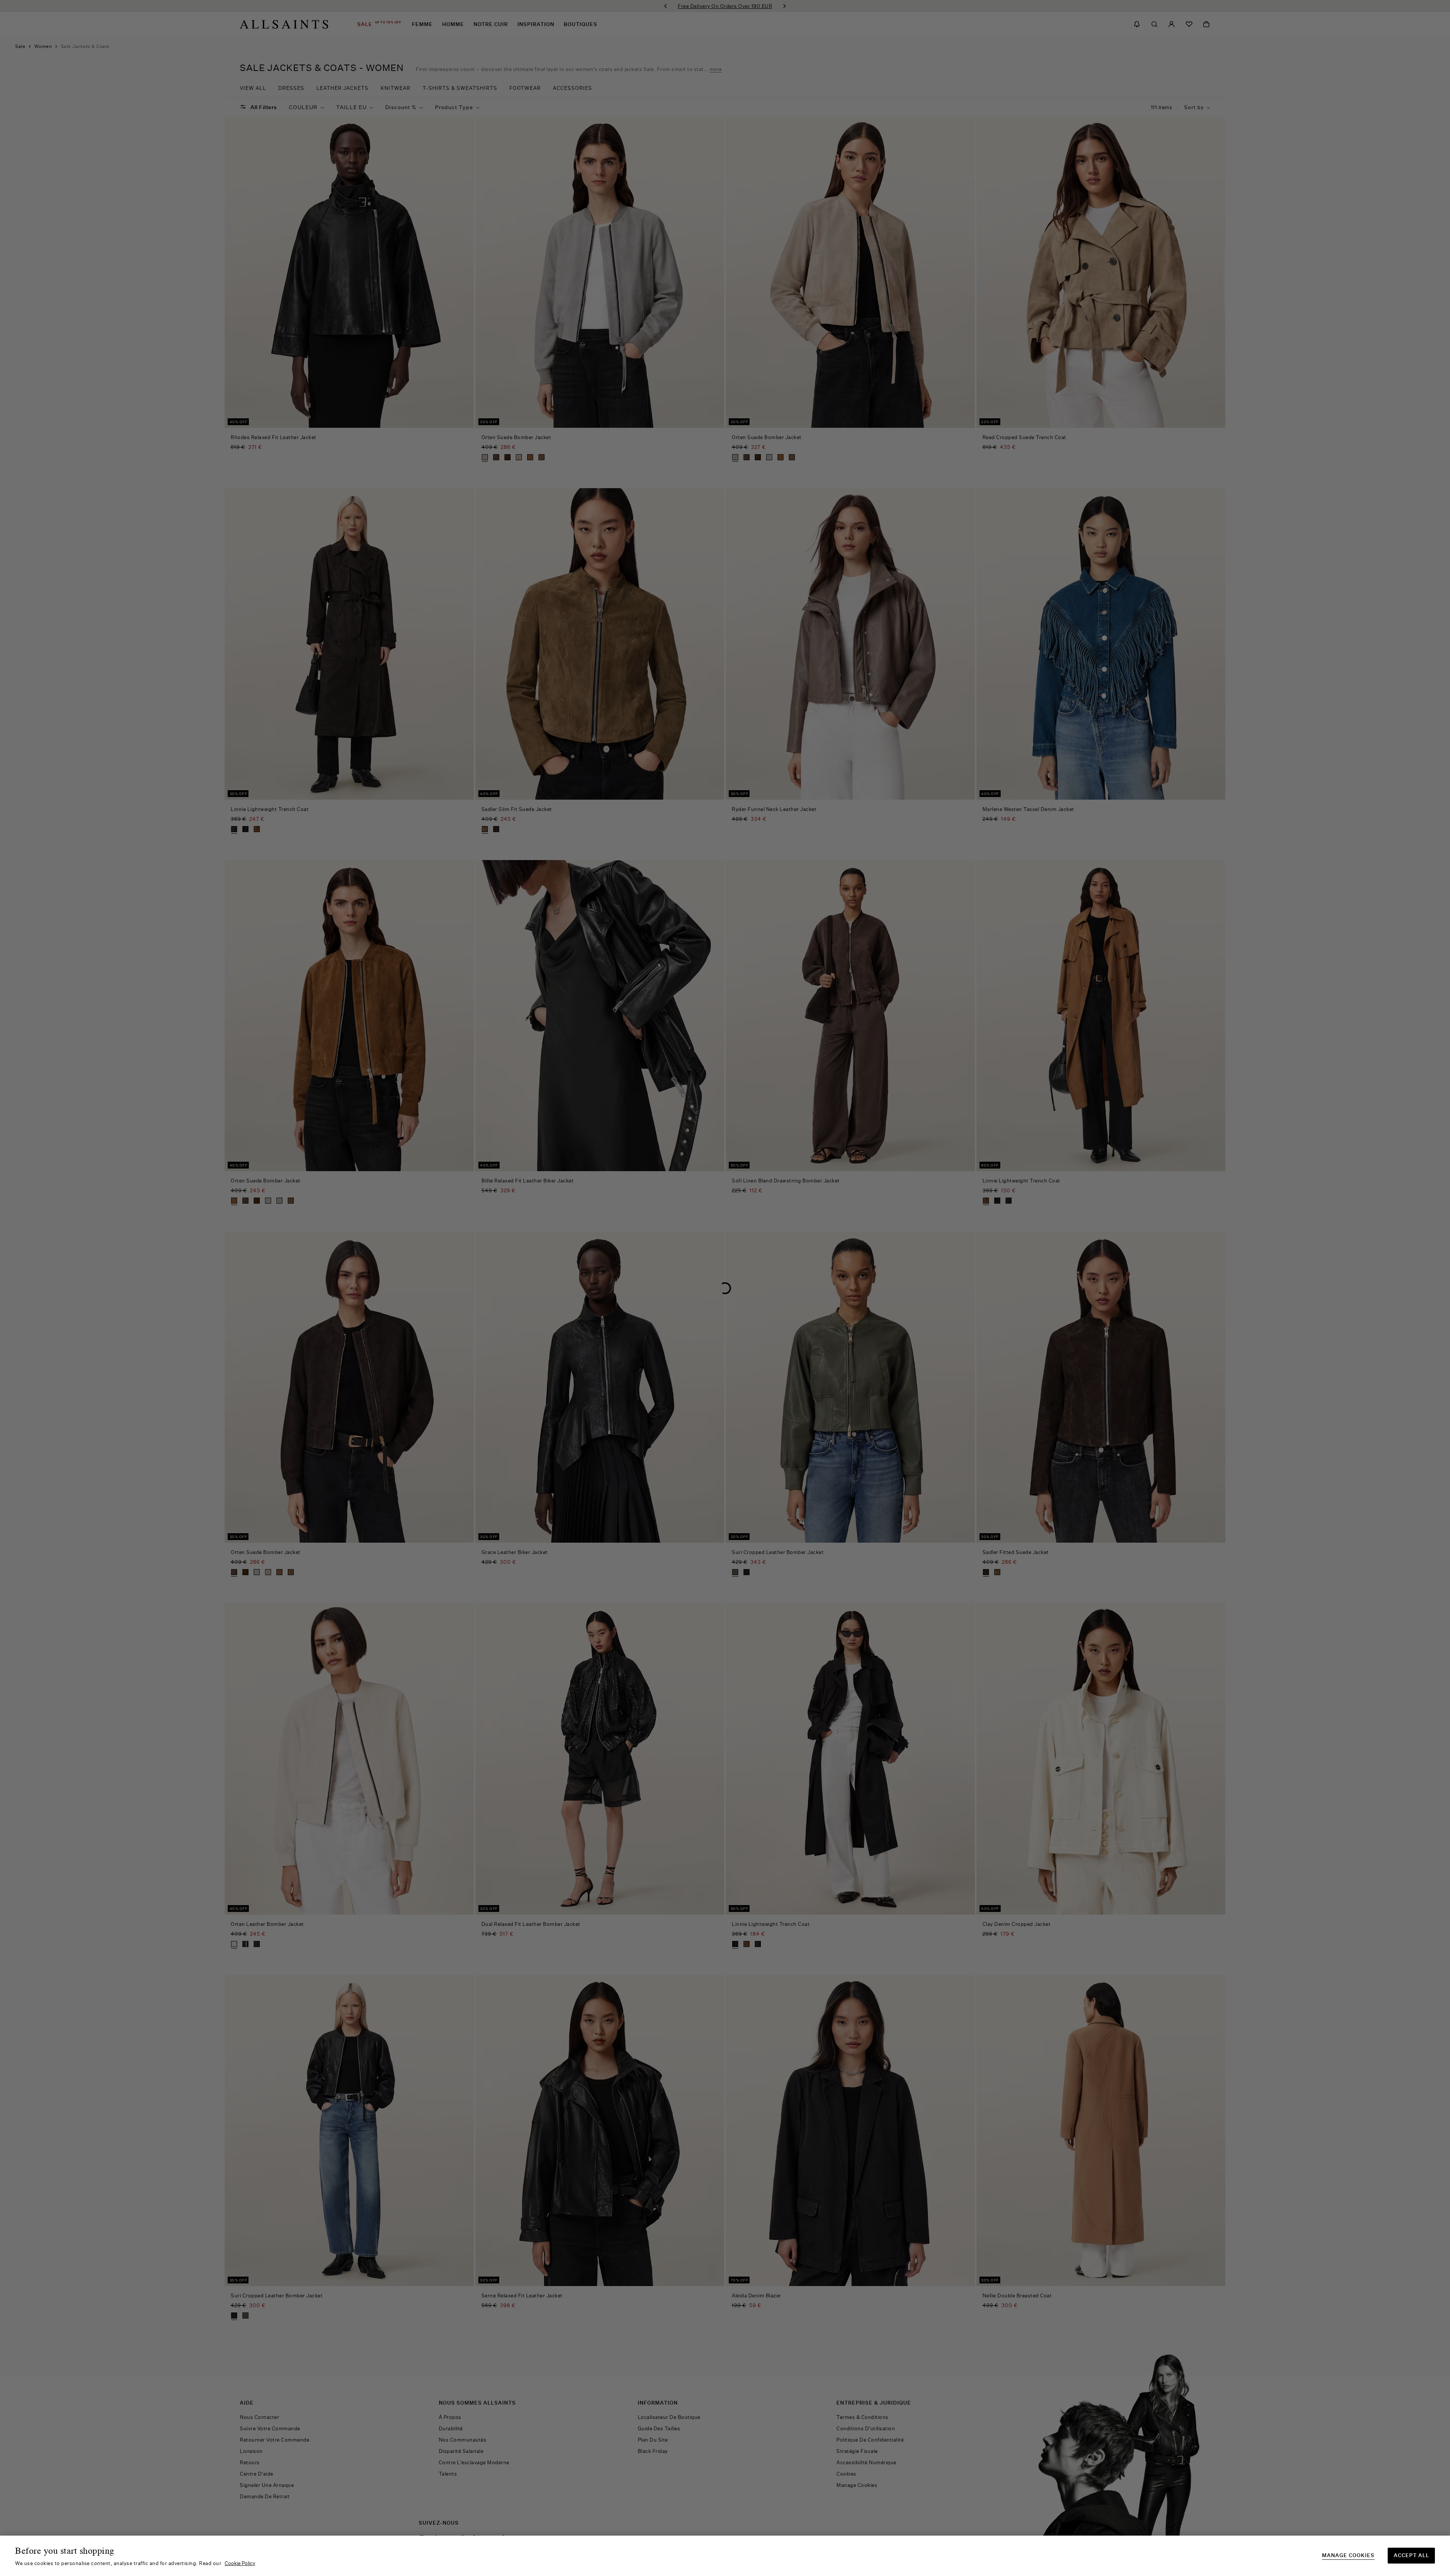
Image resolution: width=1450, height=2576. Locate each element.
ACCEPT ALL (1411, 2555)
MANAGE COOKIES (1348, 2555)
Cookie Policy (240, 2563)
